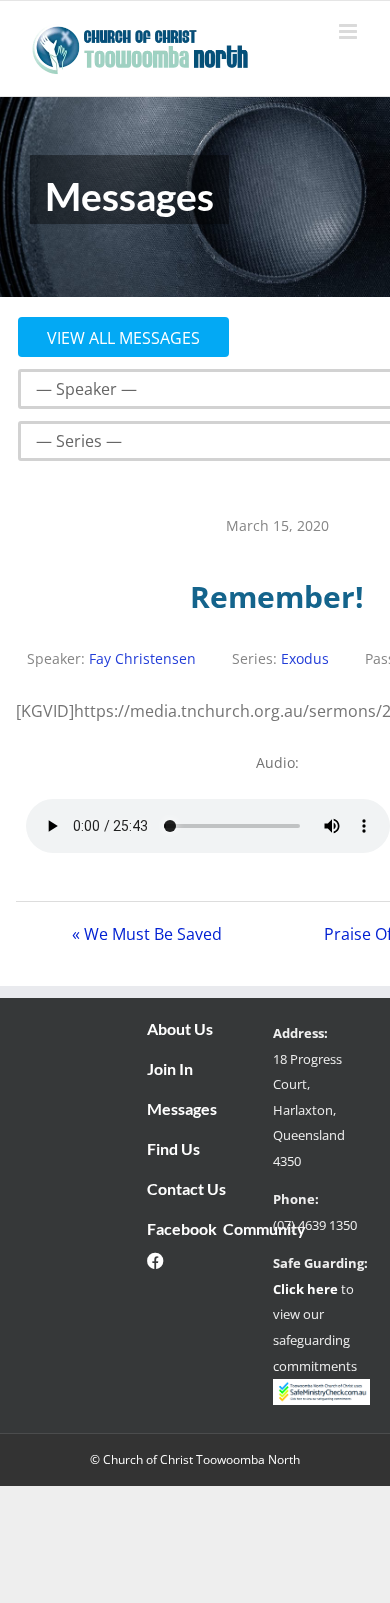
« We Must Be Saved (147, 934)
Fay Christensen (142, 658)
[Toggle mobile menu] (349, 31)
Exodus (305, 658)
